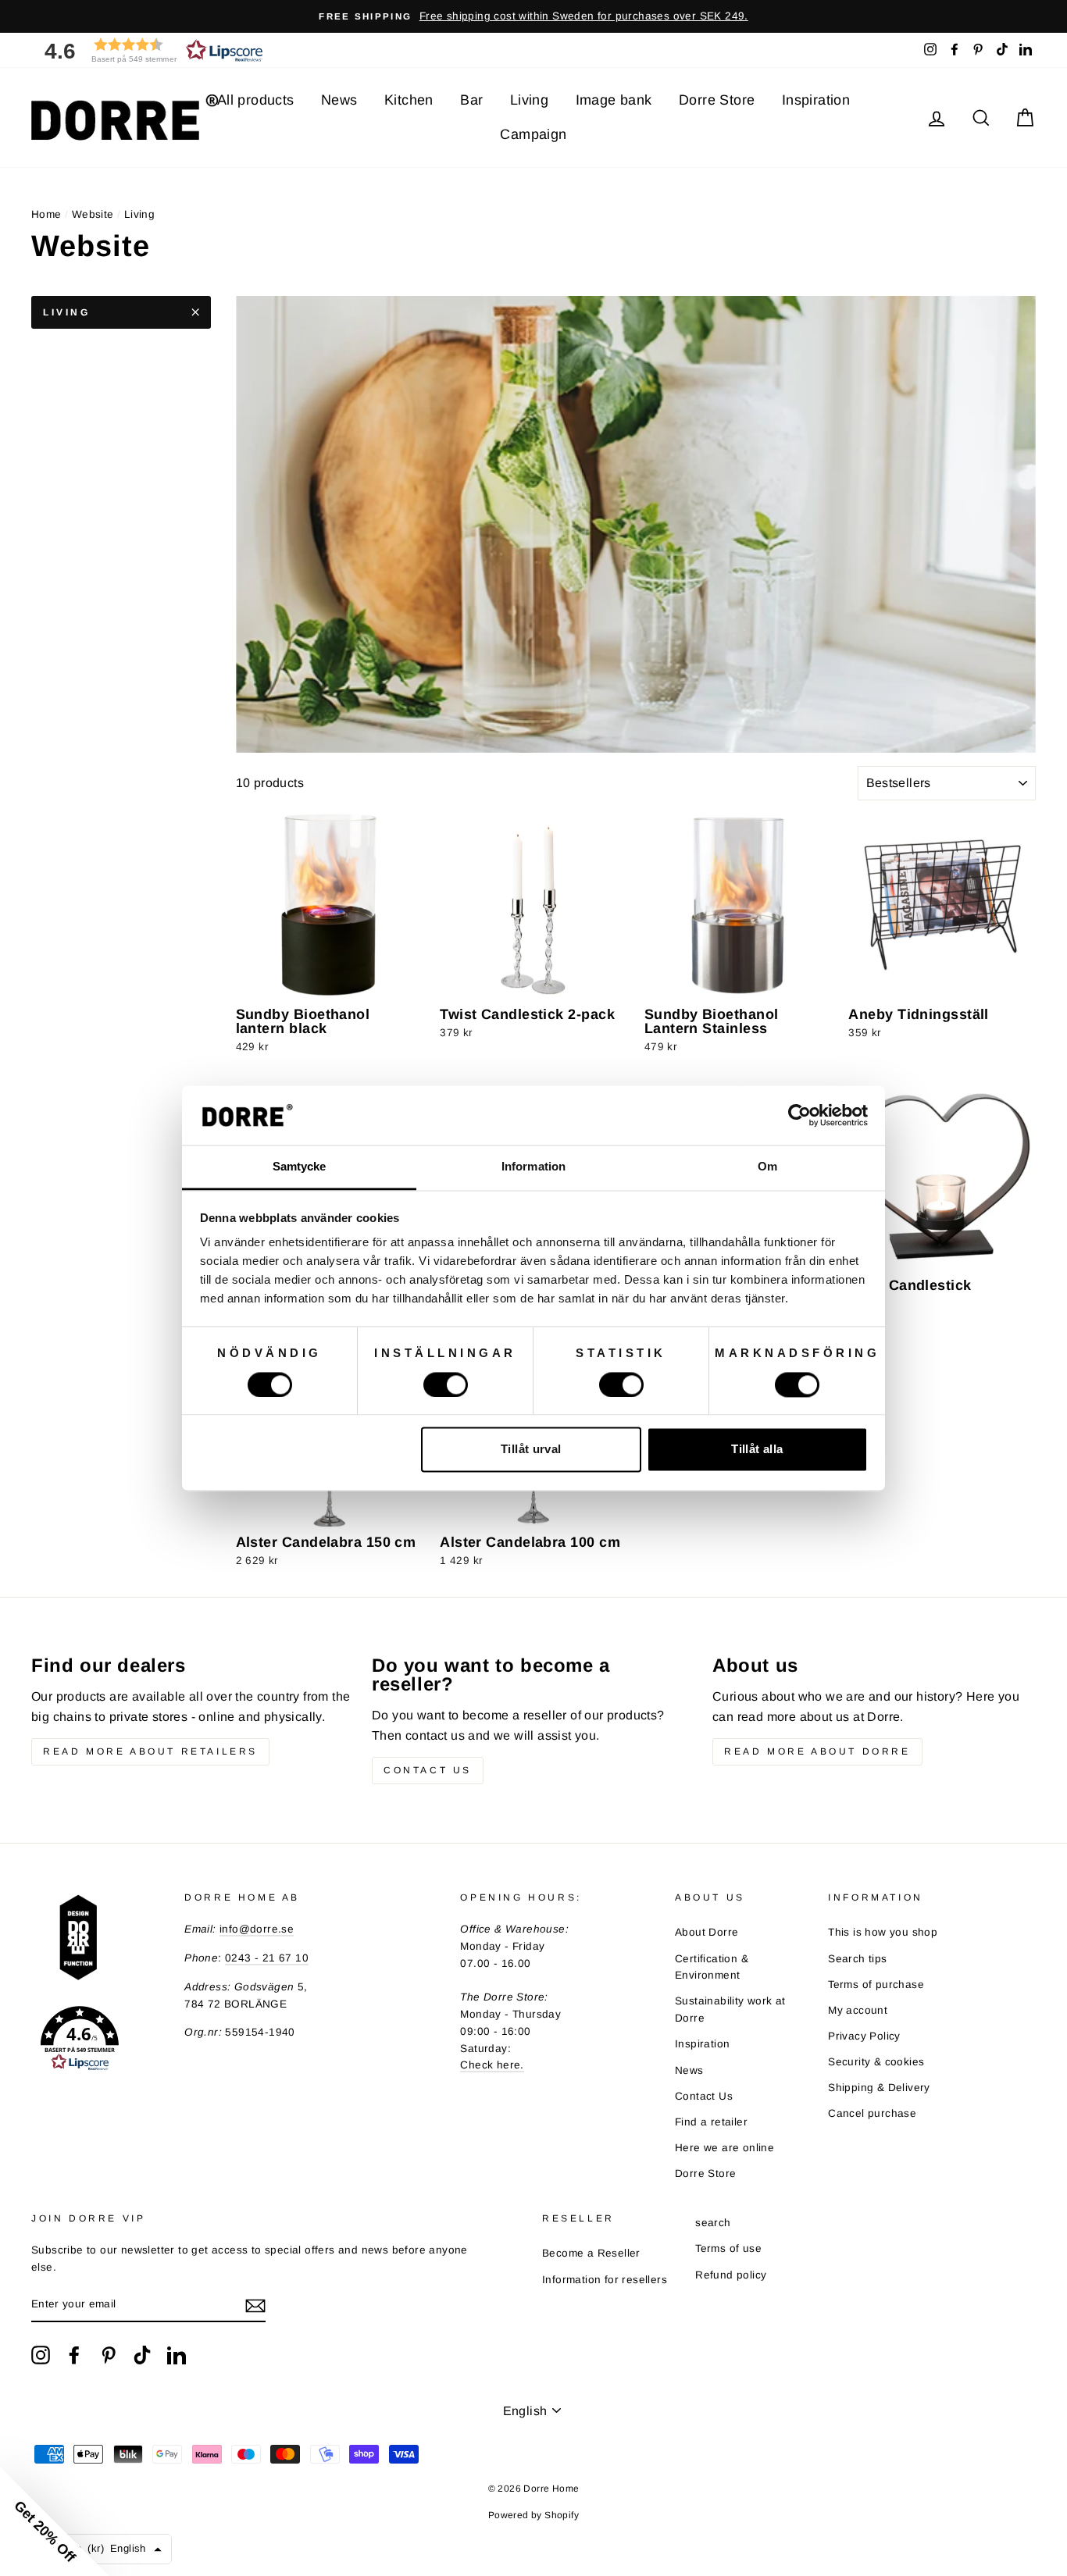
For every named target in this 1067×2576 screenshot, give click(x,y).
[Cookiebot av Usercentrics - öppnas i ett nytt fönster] (799, 1115)
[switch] (446, 1384)
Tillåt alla (757, 1450)
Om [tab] (767, 1167)
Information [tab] (533, 1167)
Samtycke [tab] (300, 1167)
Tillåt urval (531, 1450)
